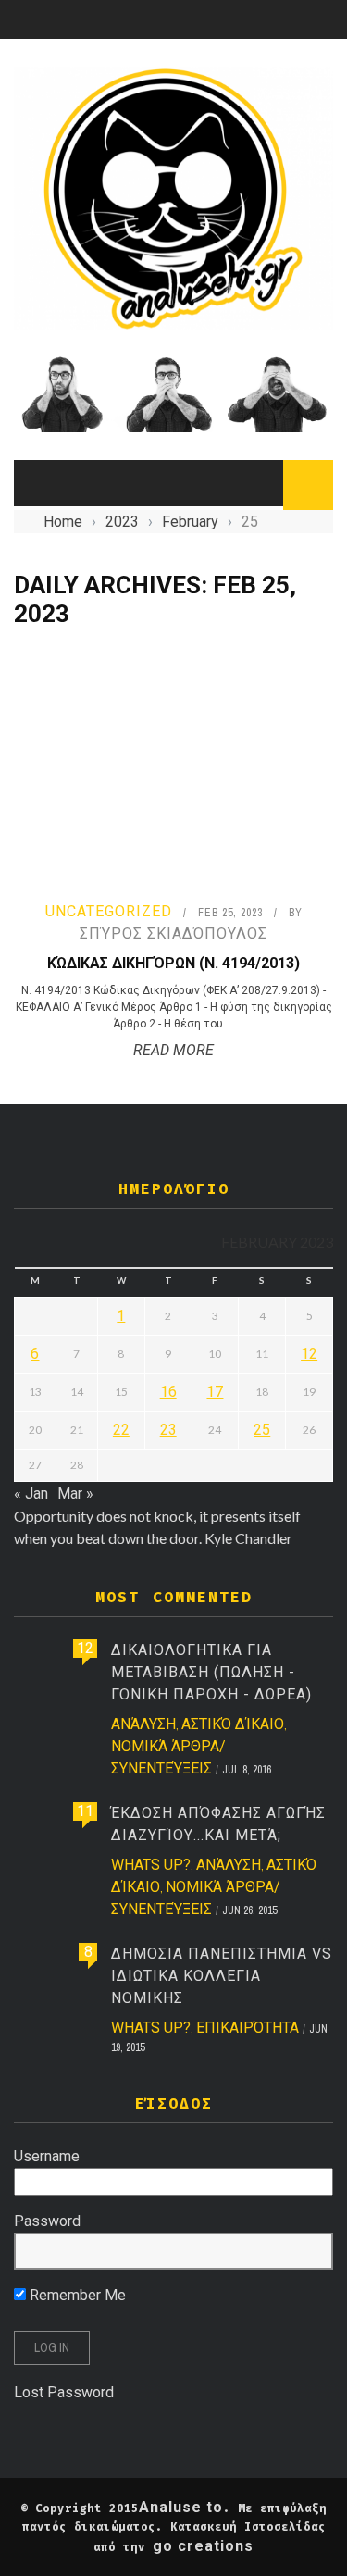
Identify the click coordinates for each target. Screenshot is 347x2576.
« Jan (31, 1493)
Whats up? (151, 1865)
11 (85, 1811)
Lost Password (64, 2392)
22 (121, 1430)
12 (309, 1354)
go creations (203, 2546)
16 (168, 1392)
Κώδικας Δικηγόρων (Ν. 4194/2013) (173, 963)
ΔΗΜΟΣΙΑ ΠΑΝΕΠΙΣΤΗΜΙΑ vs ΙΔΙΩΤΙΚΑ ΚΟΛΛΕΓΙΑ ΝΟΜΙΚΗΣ (222, 1976)
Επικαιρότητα (248, 2028)
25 (262, 1430)
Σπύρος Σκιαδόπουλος (173, 933)
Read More (173, 1050)
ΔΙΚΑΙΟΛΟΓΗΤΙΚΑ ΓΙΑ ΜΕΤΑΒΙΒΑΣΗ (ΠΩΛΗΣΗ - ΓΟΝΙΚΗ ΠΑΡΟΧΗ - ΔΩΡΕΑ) (211, 1672)
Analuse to (181, 2507)
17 (215, 1392)
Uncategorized (109, 911)
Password (47, 2221)
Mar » (75, 1493)
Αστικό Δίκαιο (233, 1724)
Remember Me (76, 2295)
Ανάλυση (143, 1724)
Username (47, 2156)
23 (168, 1430)
